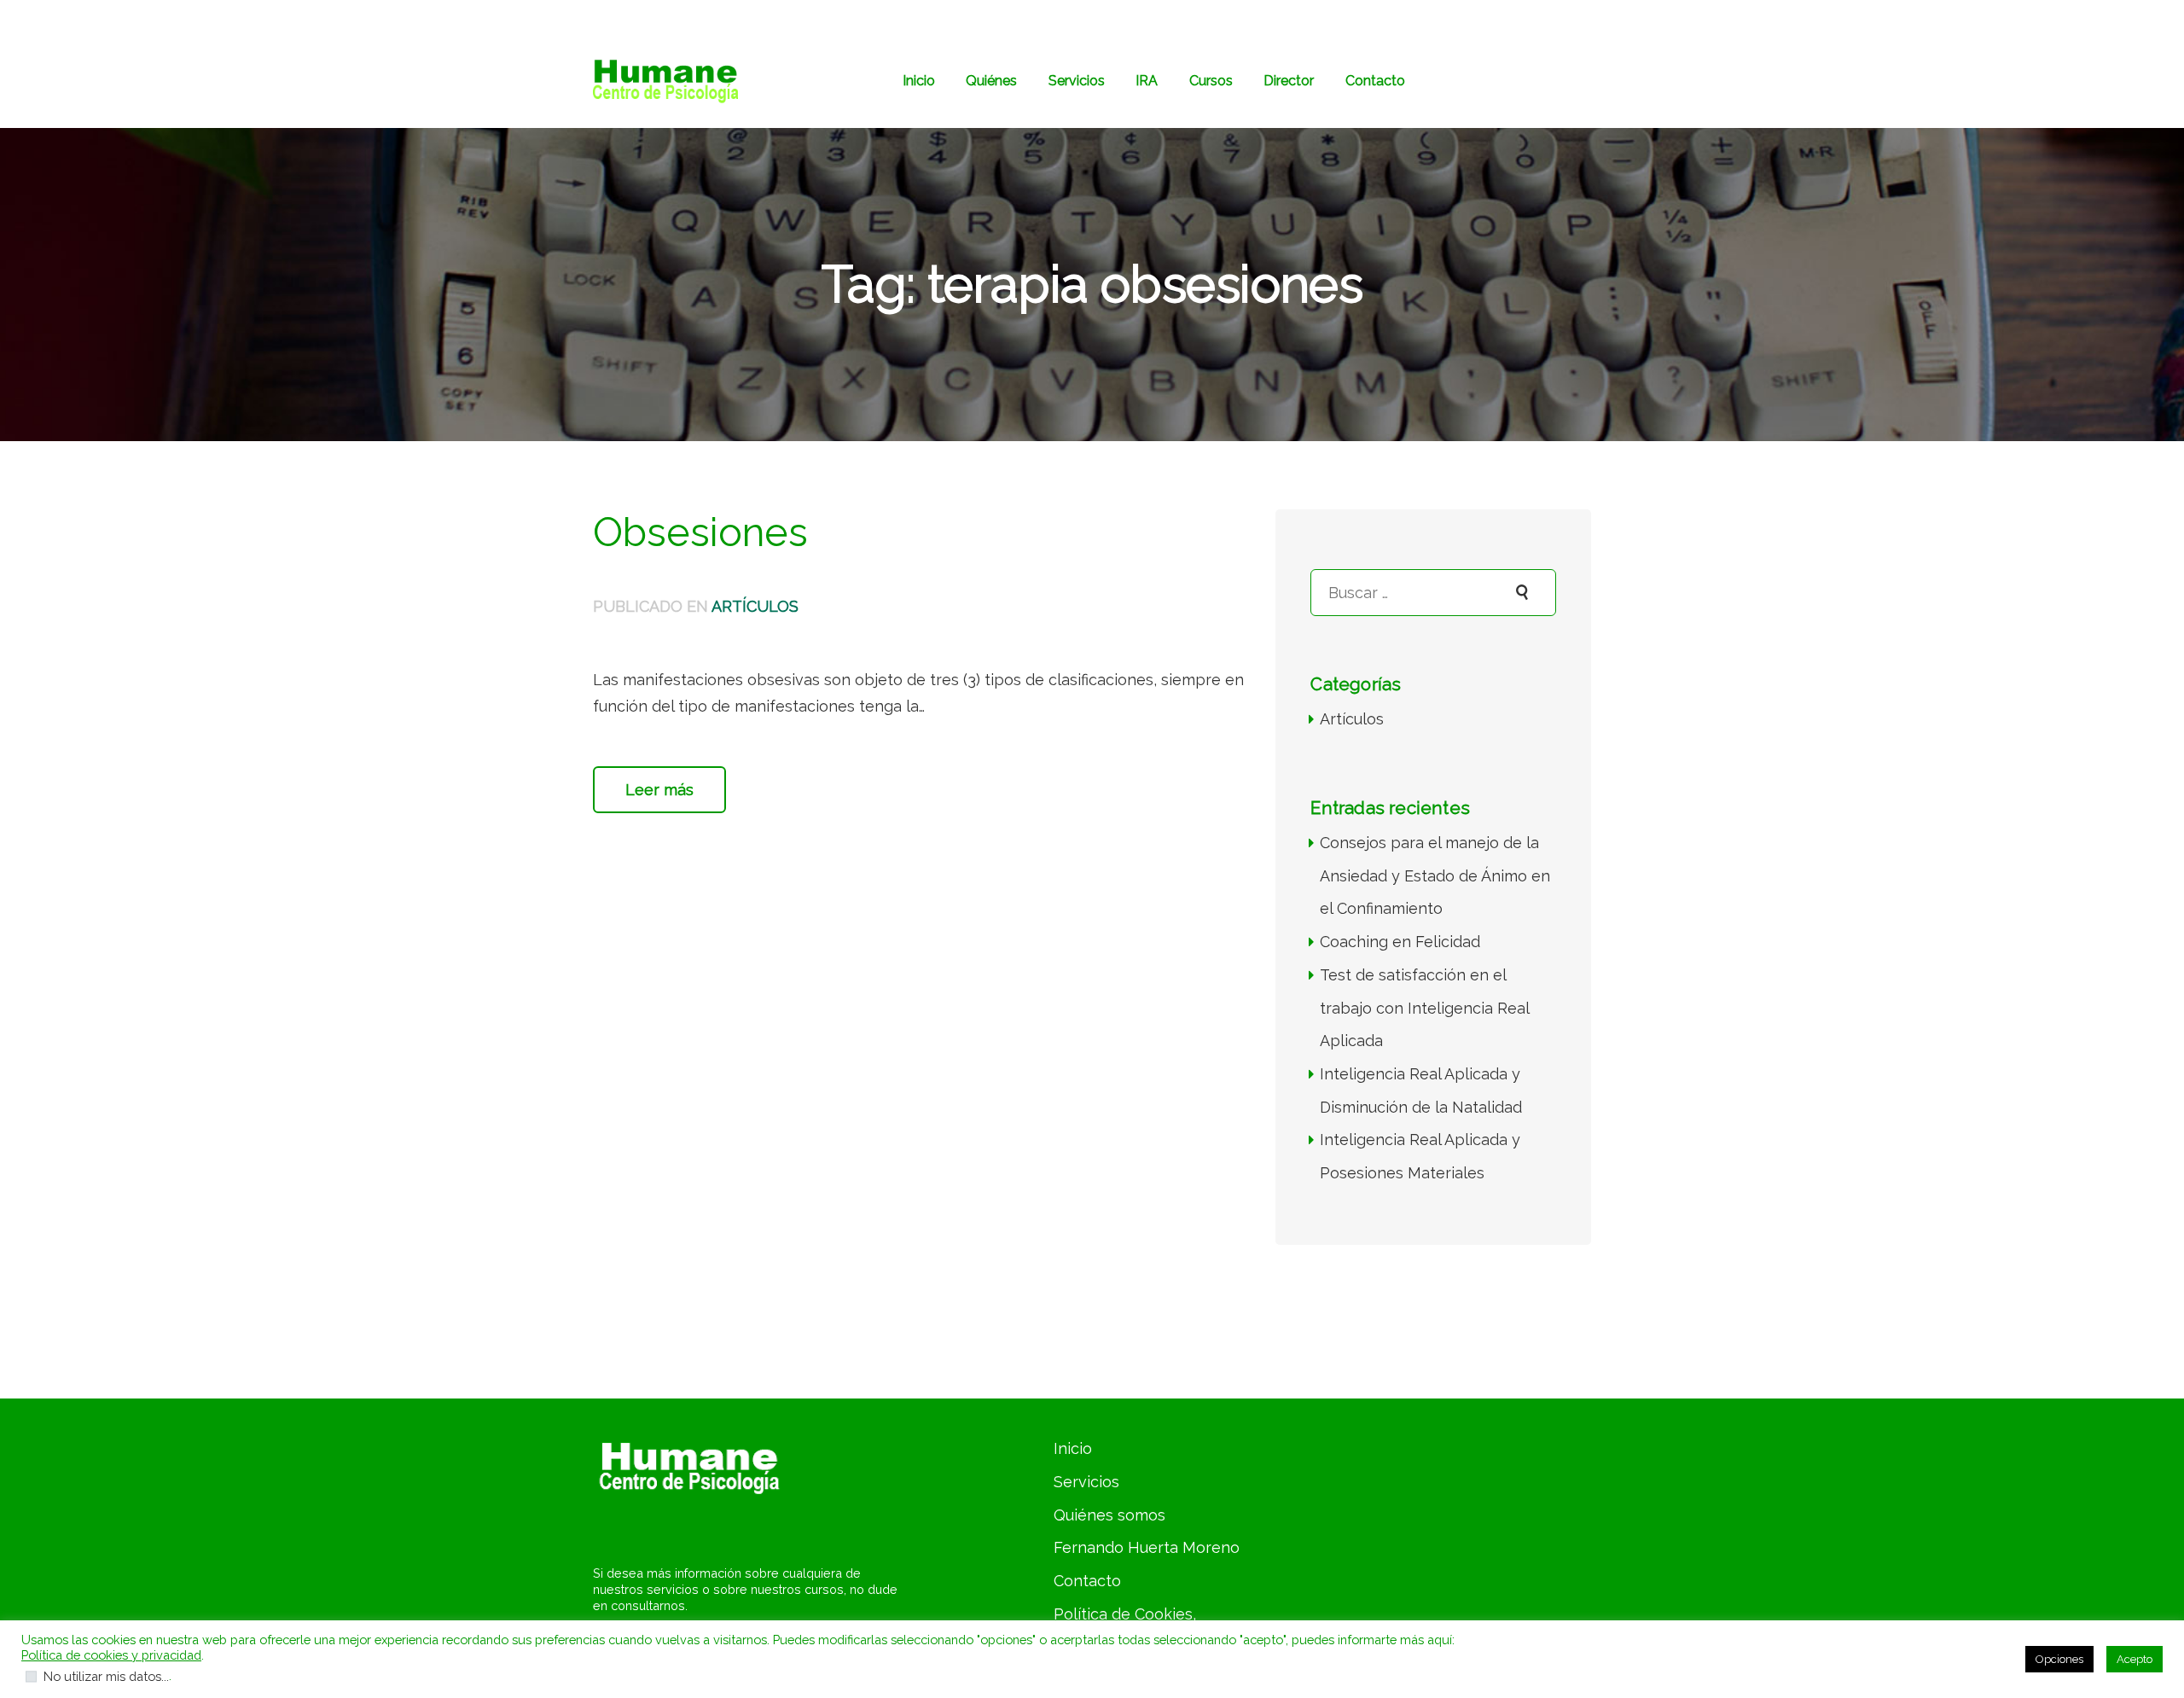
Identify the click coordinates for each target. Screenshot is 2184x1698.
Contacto (1087, 1581)
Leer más (659, 790)
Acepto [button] (2135, 1659)
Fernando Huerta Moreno (1147, 1547)
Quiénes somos (1109, 1515)
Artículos (755, 606)
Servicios (1086, 1482)
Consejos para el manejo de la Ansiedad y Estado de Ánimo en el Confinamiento (1435, 875)
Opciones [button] (2059, 1659)
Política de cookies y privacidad (111, 1655)
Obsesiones (700, 532)
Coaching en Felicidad (1400, 942)
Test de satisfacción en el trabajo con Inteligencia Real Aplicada (1424, 1008)
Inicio (1073, 1448)
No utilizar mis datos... (106, 1676)
